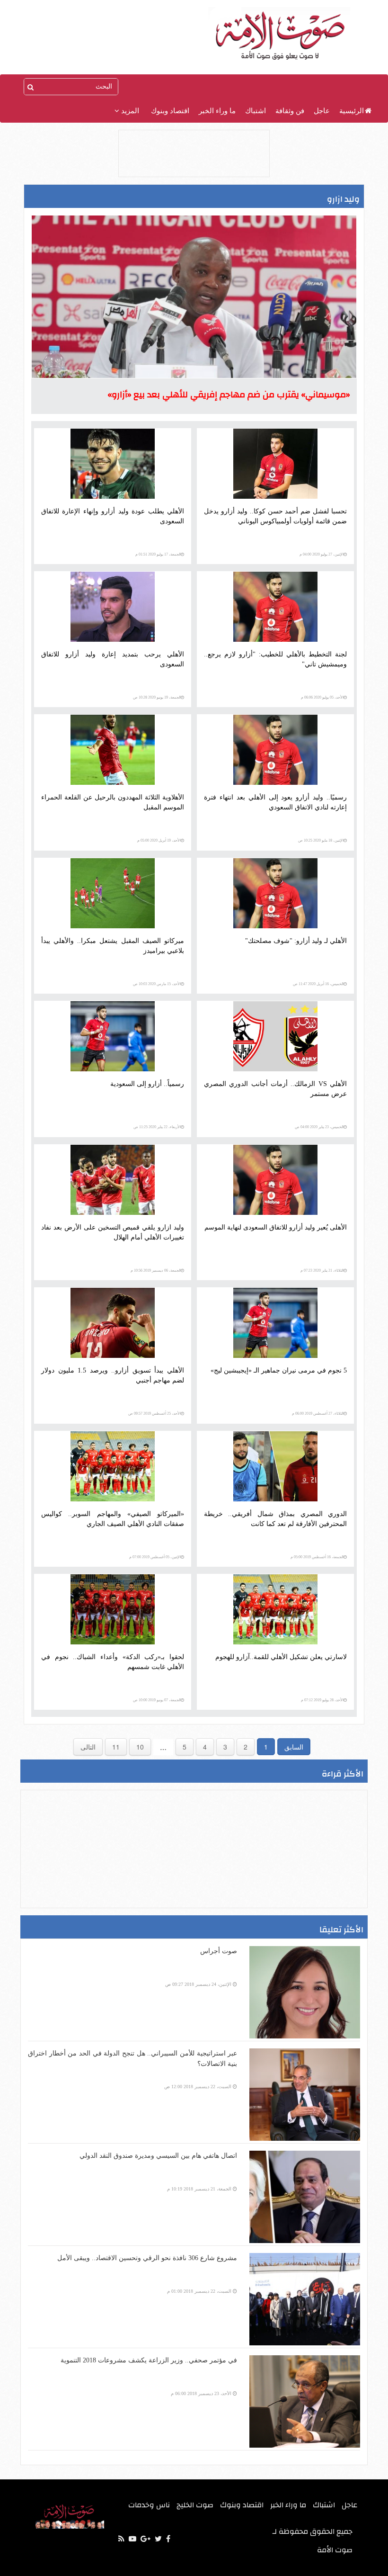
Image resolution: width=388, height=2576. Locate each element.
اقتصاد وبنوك (170, 111)
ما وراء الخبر (217, 111)
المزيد (129, 111)
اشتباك (256, 111)
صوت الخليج (195, 2505)
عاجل (322, 111)
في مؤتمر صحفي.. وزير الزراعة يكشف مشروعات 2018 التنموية (149, 2360)
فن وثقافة (290, 111)
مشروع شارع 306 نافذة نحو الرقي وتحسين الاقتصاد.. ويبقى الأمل (147, 2258)
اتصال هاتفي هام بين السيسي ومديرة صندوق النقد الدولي (158, 2156)
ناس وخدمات (149, 2505)
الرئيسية (352, 111)
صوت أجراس (219, 1951)
